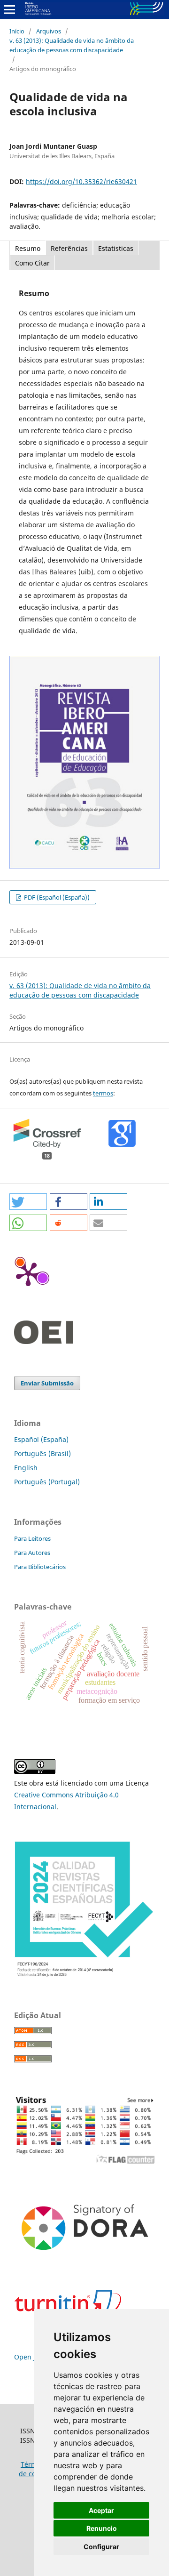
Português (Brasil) (42, 1453)
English (26, 1468)
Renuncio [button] (102, 2528)
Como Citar (32, 263)
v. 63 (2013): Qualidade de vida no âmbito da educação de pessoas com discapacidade (72, 45)
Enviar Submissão (47, 1383)
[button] (28, 1202)
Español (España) (41, 1439)
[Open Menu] (9, 9)
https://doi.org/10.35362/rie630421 (81, 181)
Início (17, 31)
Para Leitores (32, 1538)
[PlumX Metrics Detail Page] (28, 1273)
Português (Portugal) (47, 1482)
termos (103, 1093)
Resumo (28, 248)
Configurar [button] (101, 2547)
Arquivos (49, 31)
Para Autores (32, 1553)
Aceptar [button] (101, 2510)
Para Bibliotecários (40, 1567)
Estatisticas (116, 248)
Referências (69, 248)
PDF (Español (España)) (56, 897)
